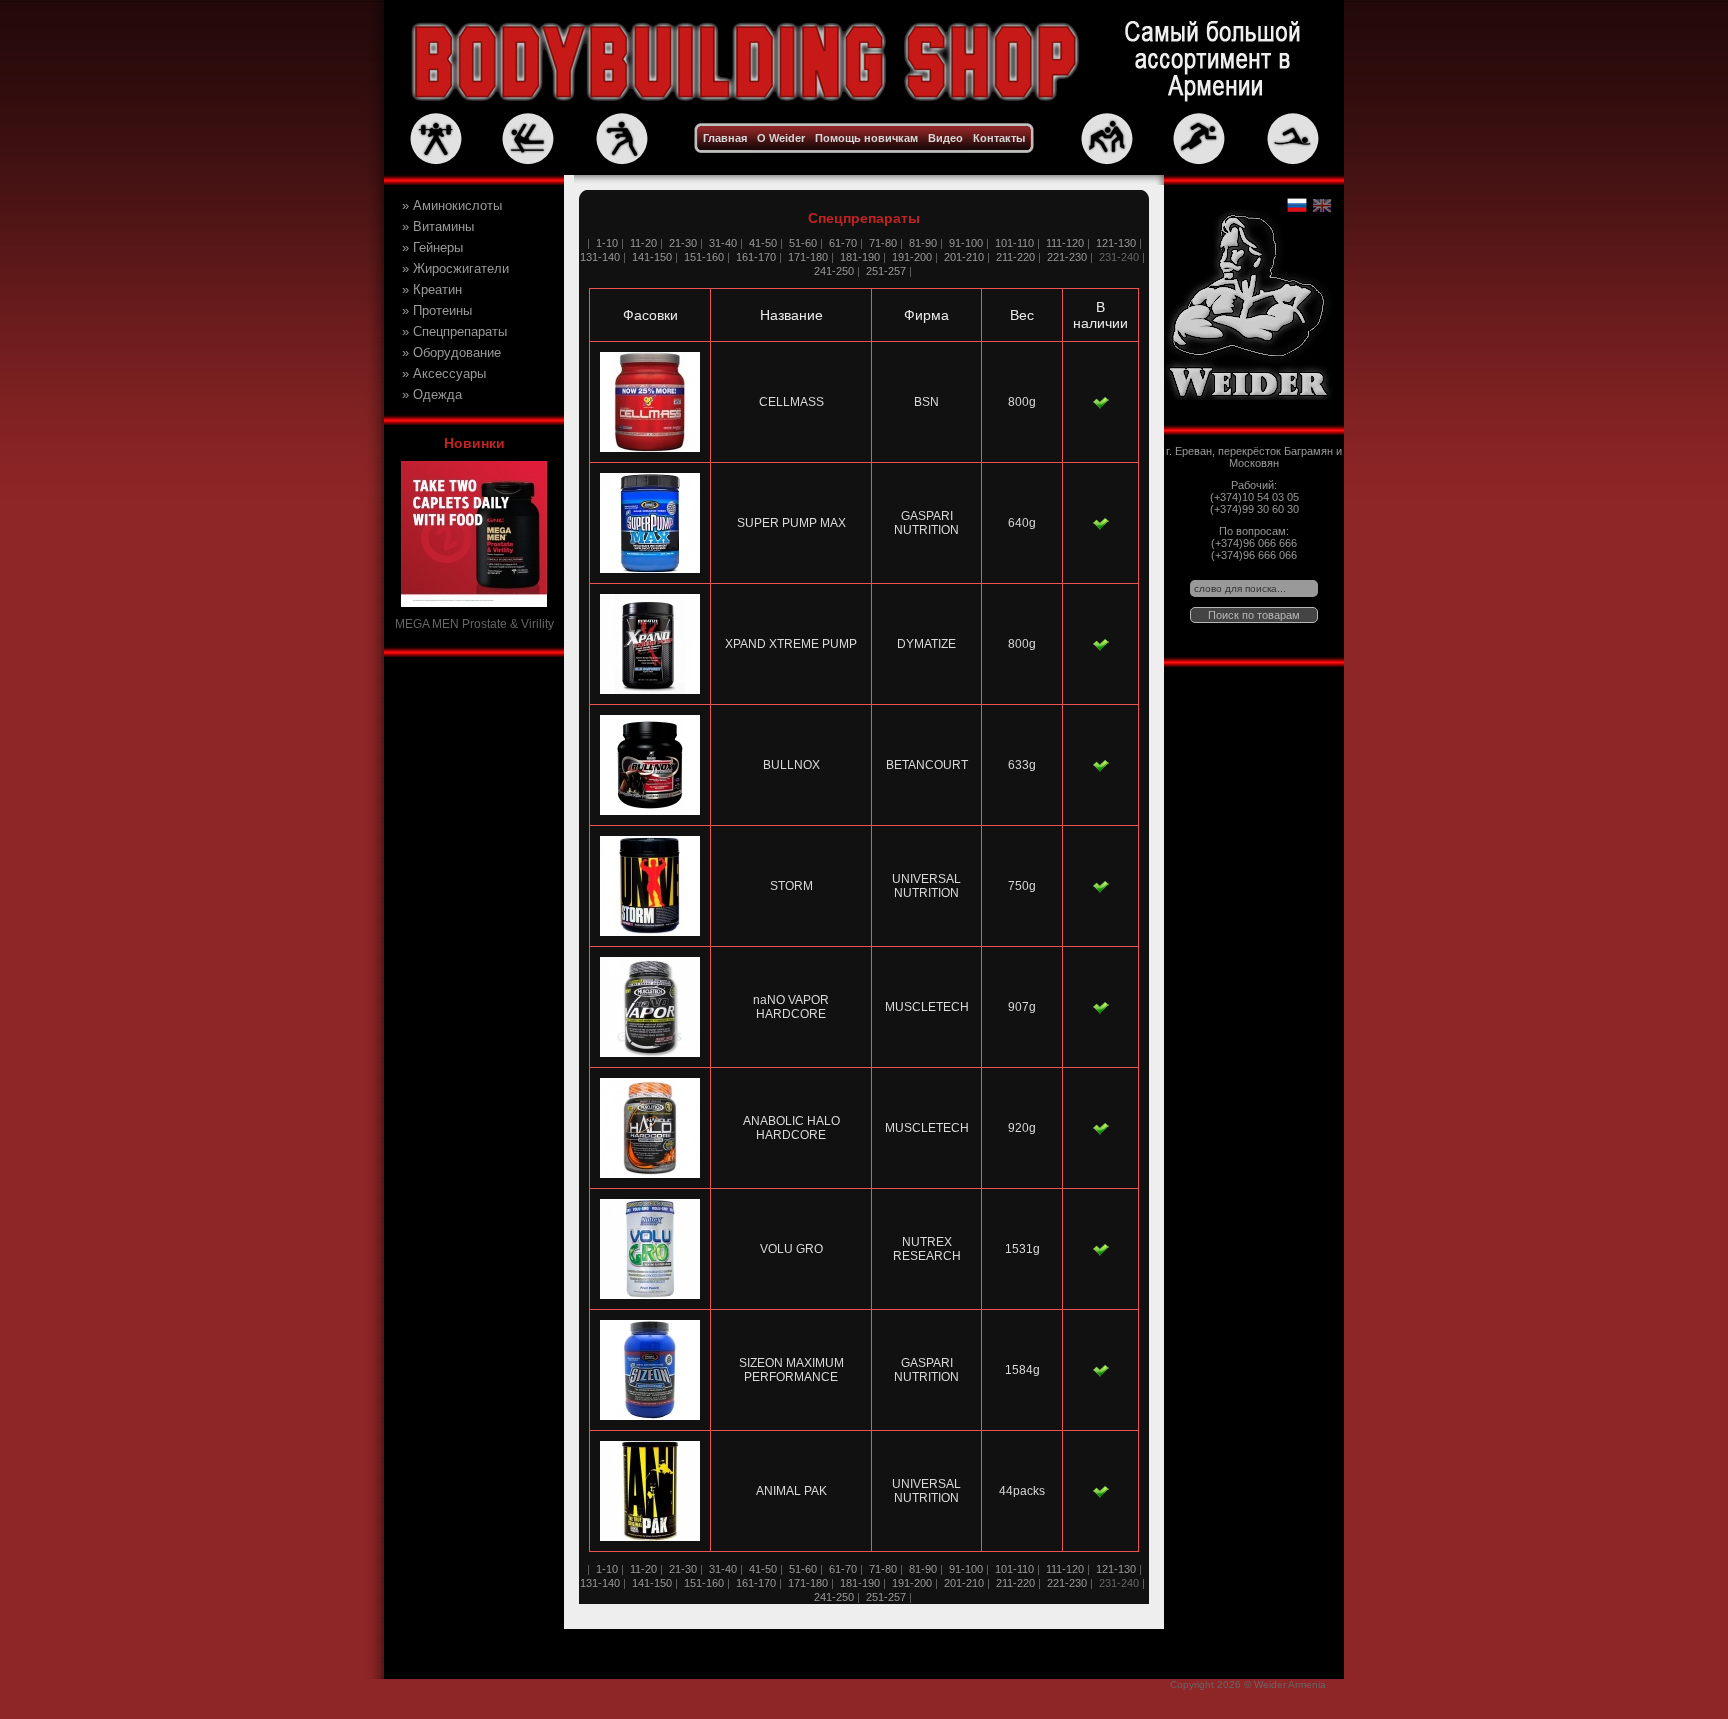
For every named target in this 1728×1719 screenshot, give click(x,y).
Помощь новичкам (866, 138)
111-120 (1065, 243)
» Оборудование (451, 352)
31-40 (723, 243)
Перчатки (439, 393)
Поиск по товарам (1254, 615)
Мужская (437, 434)
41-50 (763, 243)
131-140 (600, 257)
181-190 (860, 257)
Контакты (999, 138)
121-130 (1116, 243)
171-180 (808, 257)
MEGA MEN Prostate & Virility (474, 624)
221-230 (1067, 257)
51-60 (803, 243)
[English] (1321, 205)
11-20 (643, 243)
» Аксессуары (444, 373)
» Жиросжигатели (455, 268)
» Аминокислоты (452, 205)
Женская (437, 414)
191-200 (912, 257)
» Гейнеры (432, 247)
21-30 (683, 243)
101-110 (1014, 243)
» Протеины (437, 310)
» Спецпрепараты (454, 331)
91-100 (966, 243)
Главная (725, 138)
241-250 (834, 271)
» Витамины (438, 226)
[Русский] (1296, 205)
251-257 (886, 271)
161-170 (756, 257)
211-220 (1015, 257)
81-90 (923, 243)
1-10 (605, 243)
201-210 (964, 257)
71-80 (883, 243)
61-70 (843, 243)
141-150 (652, 257)
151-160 (704, 257)
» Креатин (432, 289)
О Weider (781, 138)
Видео (945, 138)
